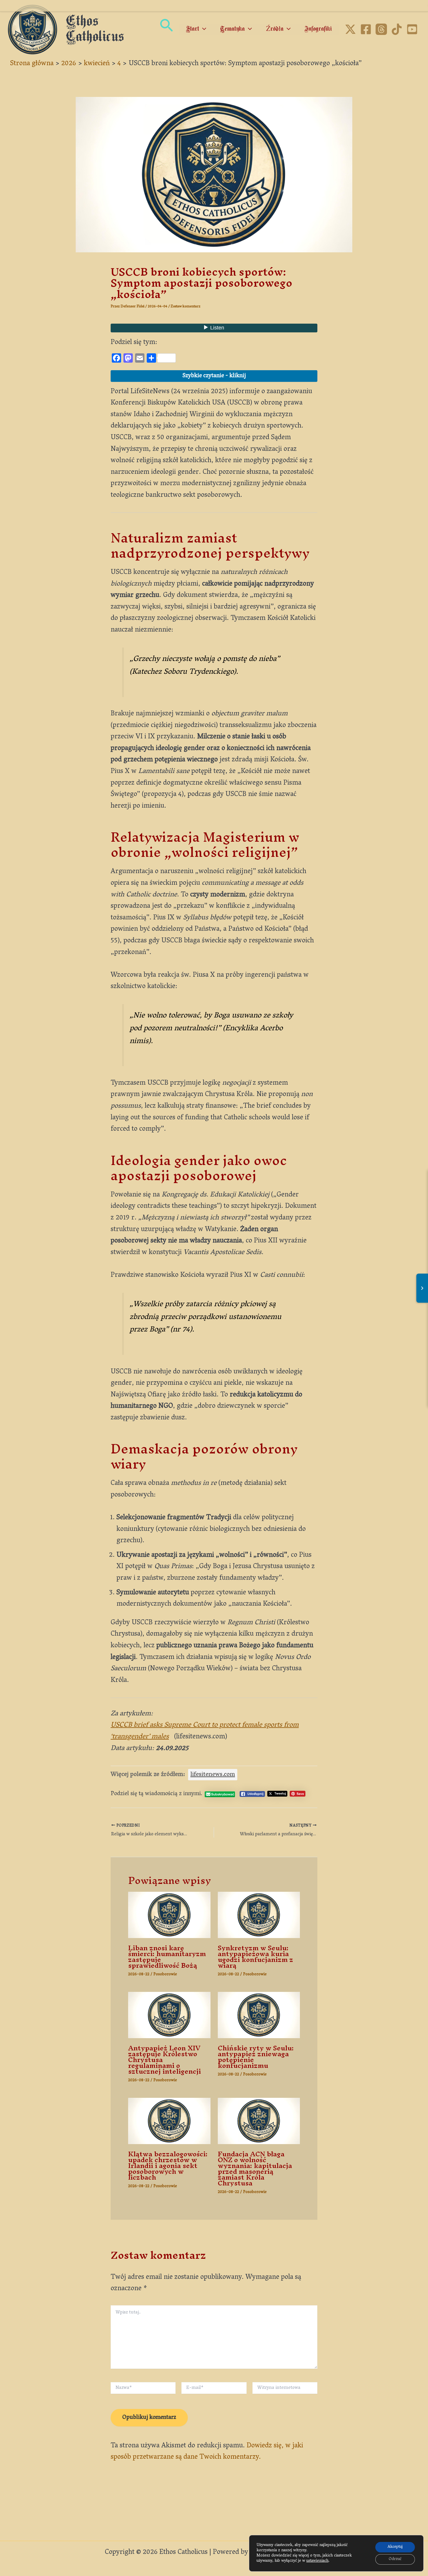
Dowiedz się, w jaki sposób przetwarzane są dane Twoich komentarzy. (207, 2452)
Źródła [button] (275, 29)
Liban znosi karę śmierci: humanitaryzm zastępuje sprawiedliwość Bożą (167, 1957)
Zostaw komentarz (185, 307)
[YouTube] (412, 29)
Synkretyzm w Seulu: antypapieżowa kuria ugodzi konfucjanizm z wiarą (255, 1957)
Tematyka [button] (232, 29)
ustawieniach (317, 2561)
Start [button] (193, 29)
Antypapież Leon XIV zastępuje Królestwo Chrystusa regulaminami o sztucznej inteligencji (165, 2060)
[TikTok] (397, 29)
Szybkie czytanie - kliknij (214, 376)
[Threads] (381, 29)
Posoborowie (165, 1975)
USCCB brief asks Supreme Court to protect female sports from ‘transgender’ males (205, 1731)
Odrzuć (395, 2559)
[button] (166, 30)
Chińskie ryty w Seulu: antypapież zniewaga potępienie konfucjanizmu (256, 2057)
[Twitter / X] (350, 29)
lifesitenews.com (213, 1775)
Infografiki (318, 29)
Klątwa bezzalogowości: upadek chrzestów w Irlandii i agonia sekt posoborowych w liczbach (168, 2166)
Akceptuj (395, 2547)
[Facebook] (366, 29)
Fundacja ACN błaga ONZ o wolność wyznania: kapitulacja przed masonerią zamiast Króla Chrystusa (255, 2169)
